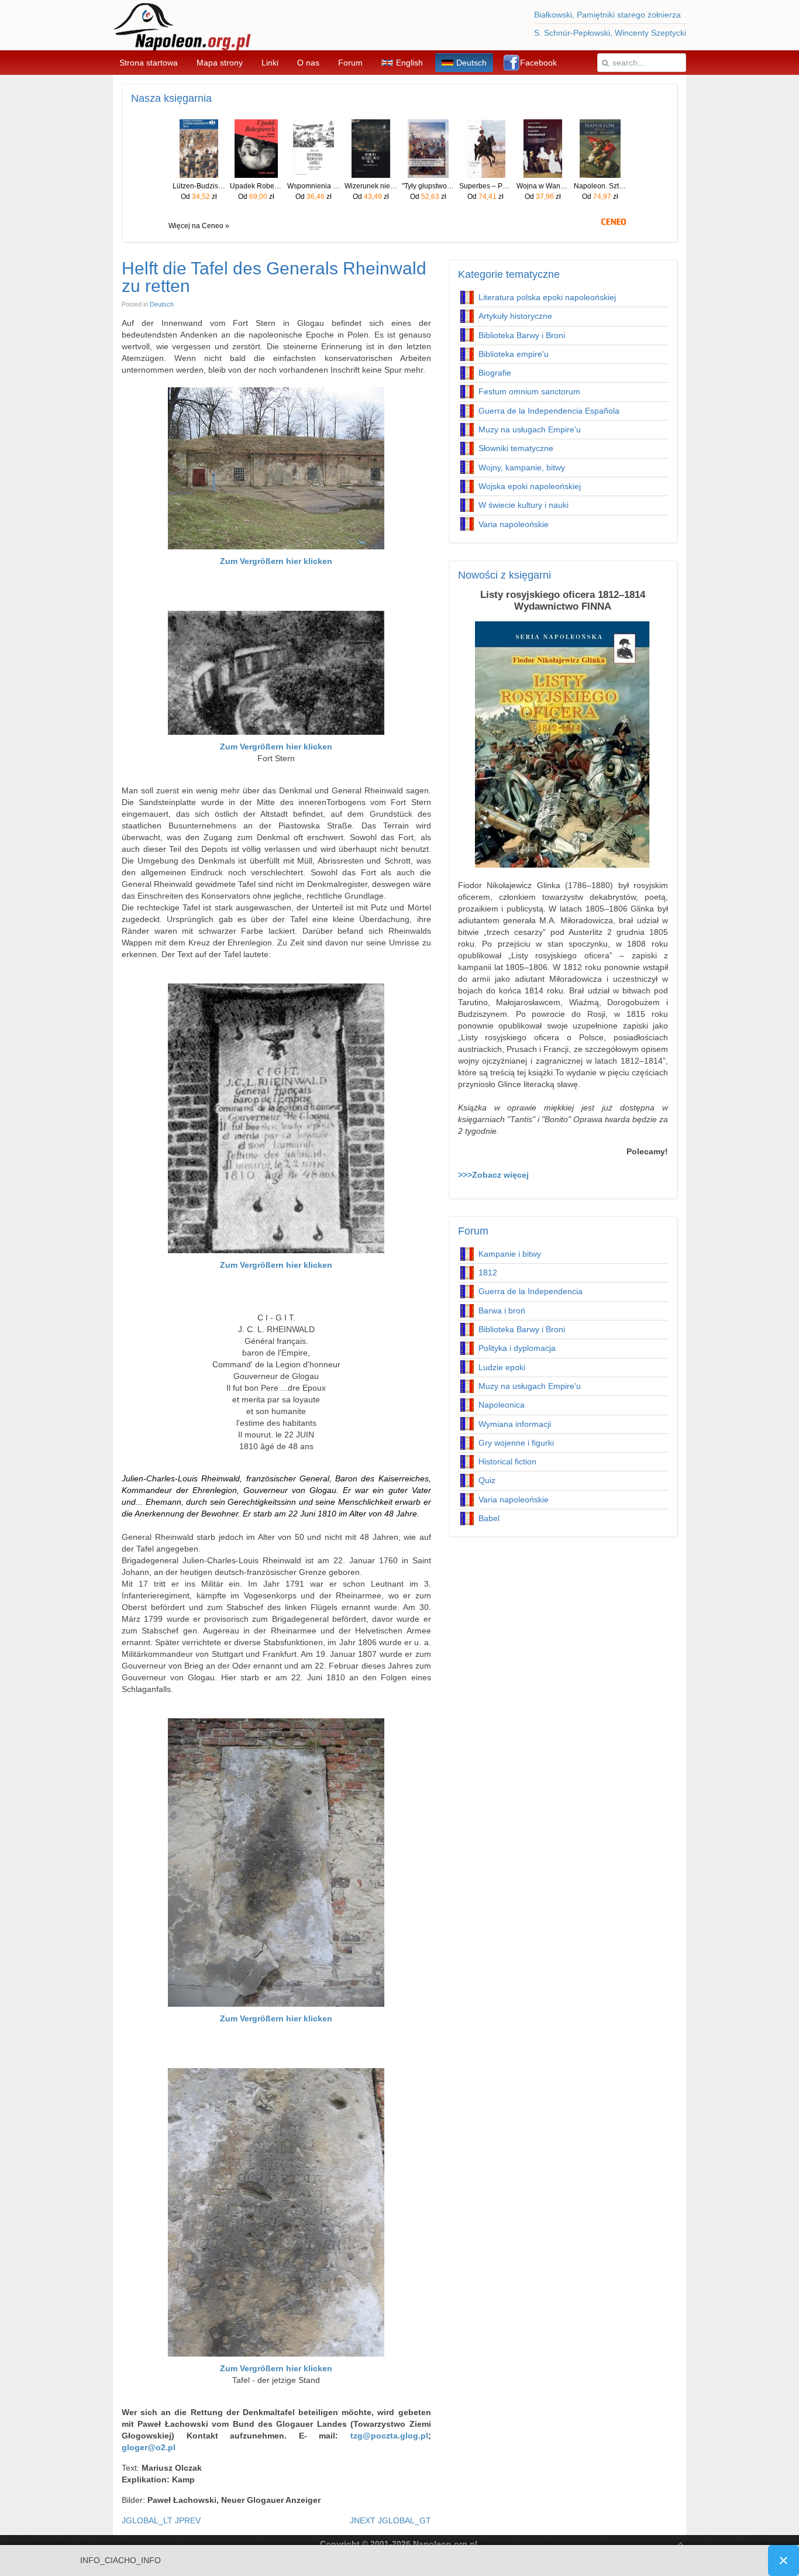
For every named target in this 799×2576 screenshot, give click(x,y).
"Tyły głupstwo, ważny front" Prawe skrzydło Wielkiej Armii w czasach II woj (428, 186)
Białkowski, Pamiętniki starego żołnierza (607, 15)
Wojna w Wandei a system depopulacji (543, 186)
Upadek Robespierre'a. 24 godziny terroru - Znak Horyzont (256, 186)
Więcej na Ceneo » (199, 226)
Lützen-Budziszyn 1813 (199, 186)
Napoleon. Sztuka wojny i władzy (600, 186)
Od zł (199, 197)
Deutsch (162, 304)
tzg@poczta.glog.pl (389, 2436)
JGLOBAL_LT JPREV (161, 2520)
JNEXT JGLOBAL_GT (390, 2520)
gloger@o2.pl (149, 2447)
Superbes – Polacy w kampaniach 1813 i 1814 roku (485, 186)
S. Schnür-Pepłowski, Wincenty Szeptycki (610, 33)
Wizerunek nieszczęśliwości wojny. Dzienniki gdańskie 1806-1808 (371, 186)
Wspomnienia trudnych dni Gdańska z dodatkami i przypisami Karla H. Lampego (314, 186)
